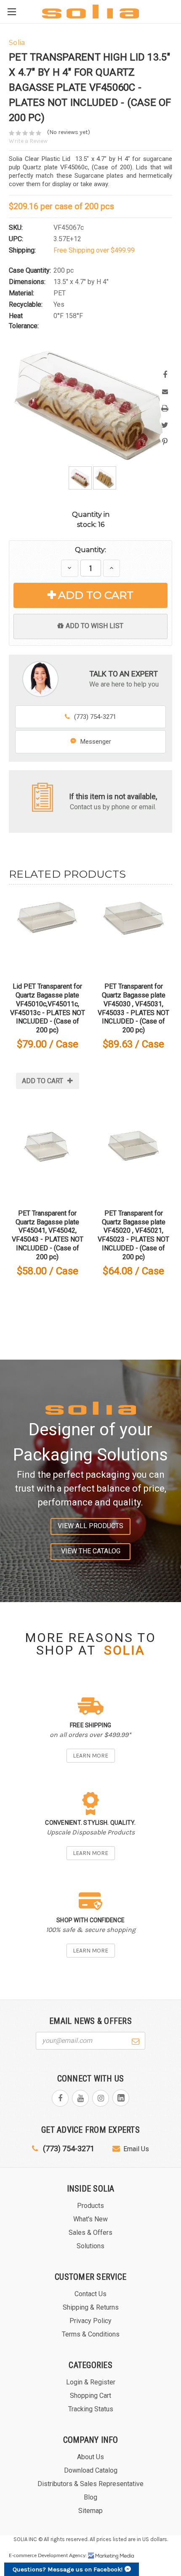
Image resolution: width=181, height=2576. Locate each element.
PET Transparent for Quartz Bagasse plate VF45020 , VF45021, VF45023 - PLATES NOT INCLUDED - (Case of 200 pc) (133, 1235)
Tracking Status (91, 2409)
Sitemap (90, 2511)
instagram (101, 2098)
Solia (125, 1650)
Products (90, 2206)
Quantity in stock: (91, 520)
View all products (90, 1526)
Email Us (136, 2149)
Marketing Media (111, 2556)
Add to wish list (94, 626)
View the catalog (91, 1551)
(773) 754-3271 (95, 717)
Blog (90, 2497)
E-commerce (23, 2555)
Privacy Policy (90, 2321)
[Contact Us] (43, 797)
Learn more (90, 1756)
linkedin (121, 2098)
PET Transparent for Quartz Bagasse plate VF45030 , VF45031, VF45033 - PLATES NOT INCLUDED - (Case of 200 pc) (133, 1008)
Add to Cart (96, 595)
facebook (60, 2098)
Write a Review (28, 141)
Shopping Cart (90, 2396)
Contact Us (90, 2294)
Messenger (96, 742)
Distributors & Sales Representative (90, 2484)
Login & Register (91, 2382)
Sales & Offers (90, 2233)
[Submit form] (136, 2040)
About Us (90, 2457)
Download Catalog (91, 2470)
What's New (90, 2219)
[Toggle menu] (12, 12)
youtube (80, 2098)
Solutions (90, 2246)
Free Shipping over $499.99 (94, 250)
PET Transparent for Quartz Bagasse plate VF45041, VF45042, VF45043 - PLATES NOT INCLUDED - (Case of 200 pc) (48, 1235)
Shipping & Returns (91, 2307)
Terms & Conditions (91, 2334)
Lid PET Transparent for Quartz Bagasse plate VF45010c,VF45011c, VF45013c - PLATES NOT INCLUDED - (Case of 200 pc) (48, 1008)
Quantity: (90, 550)
